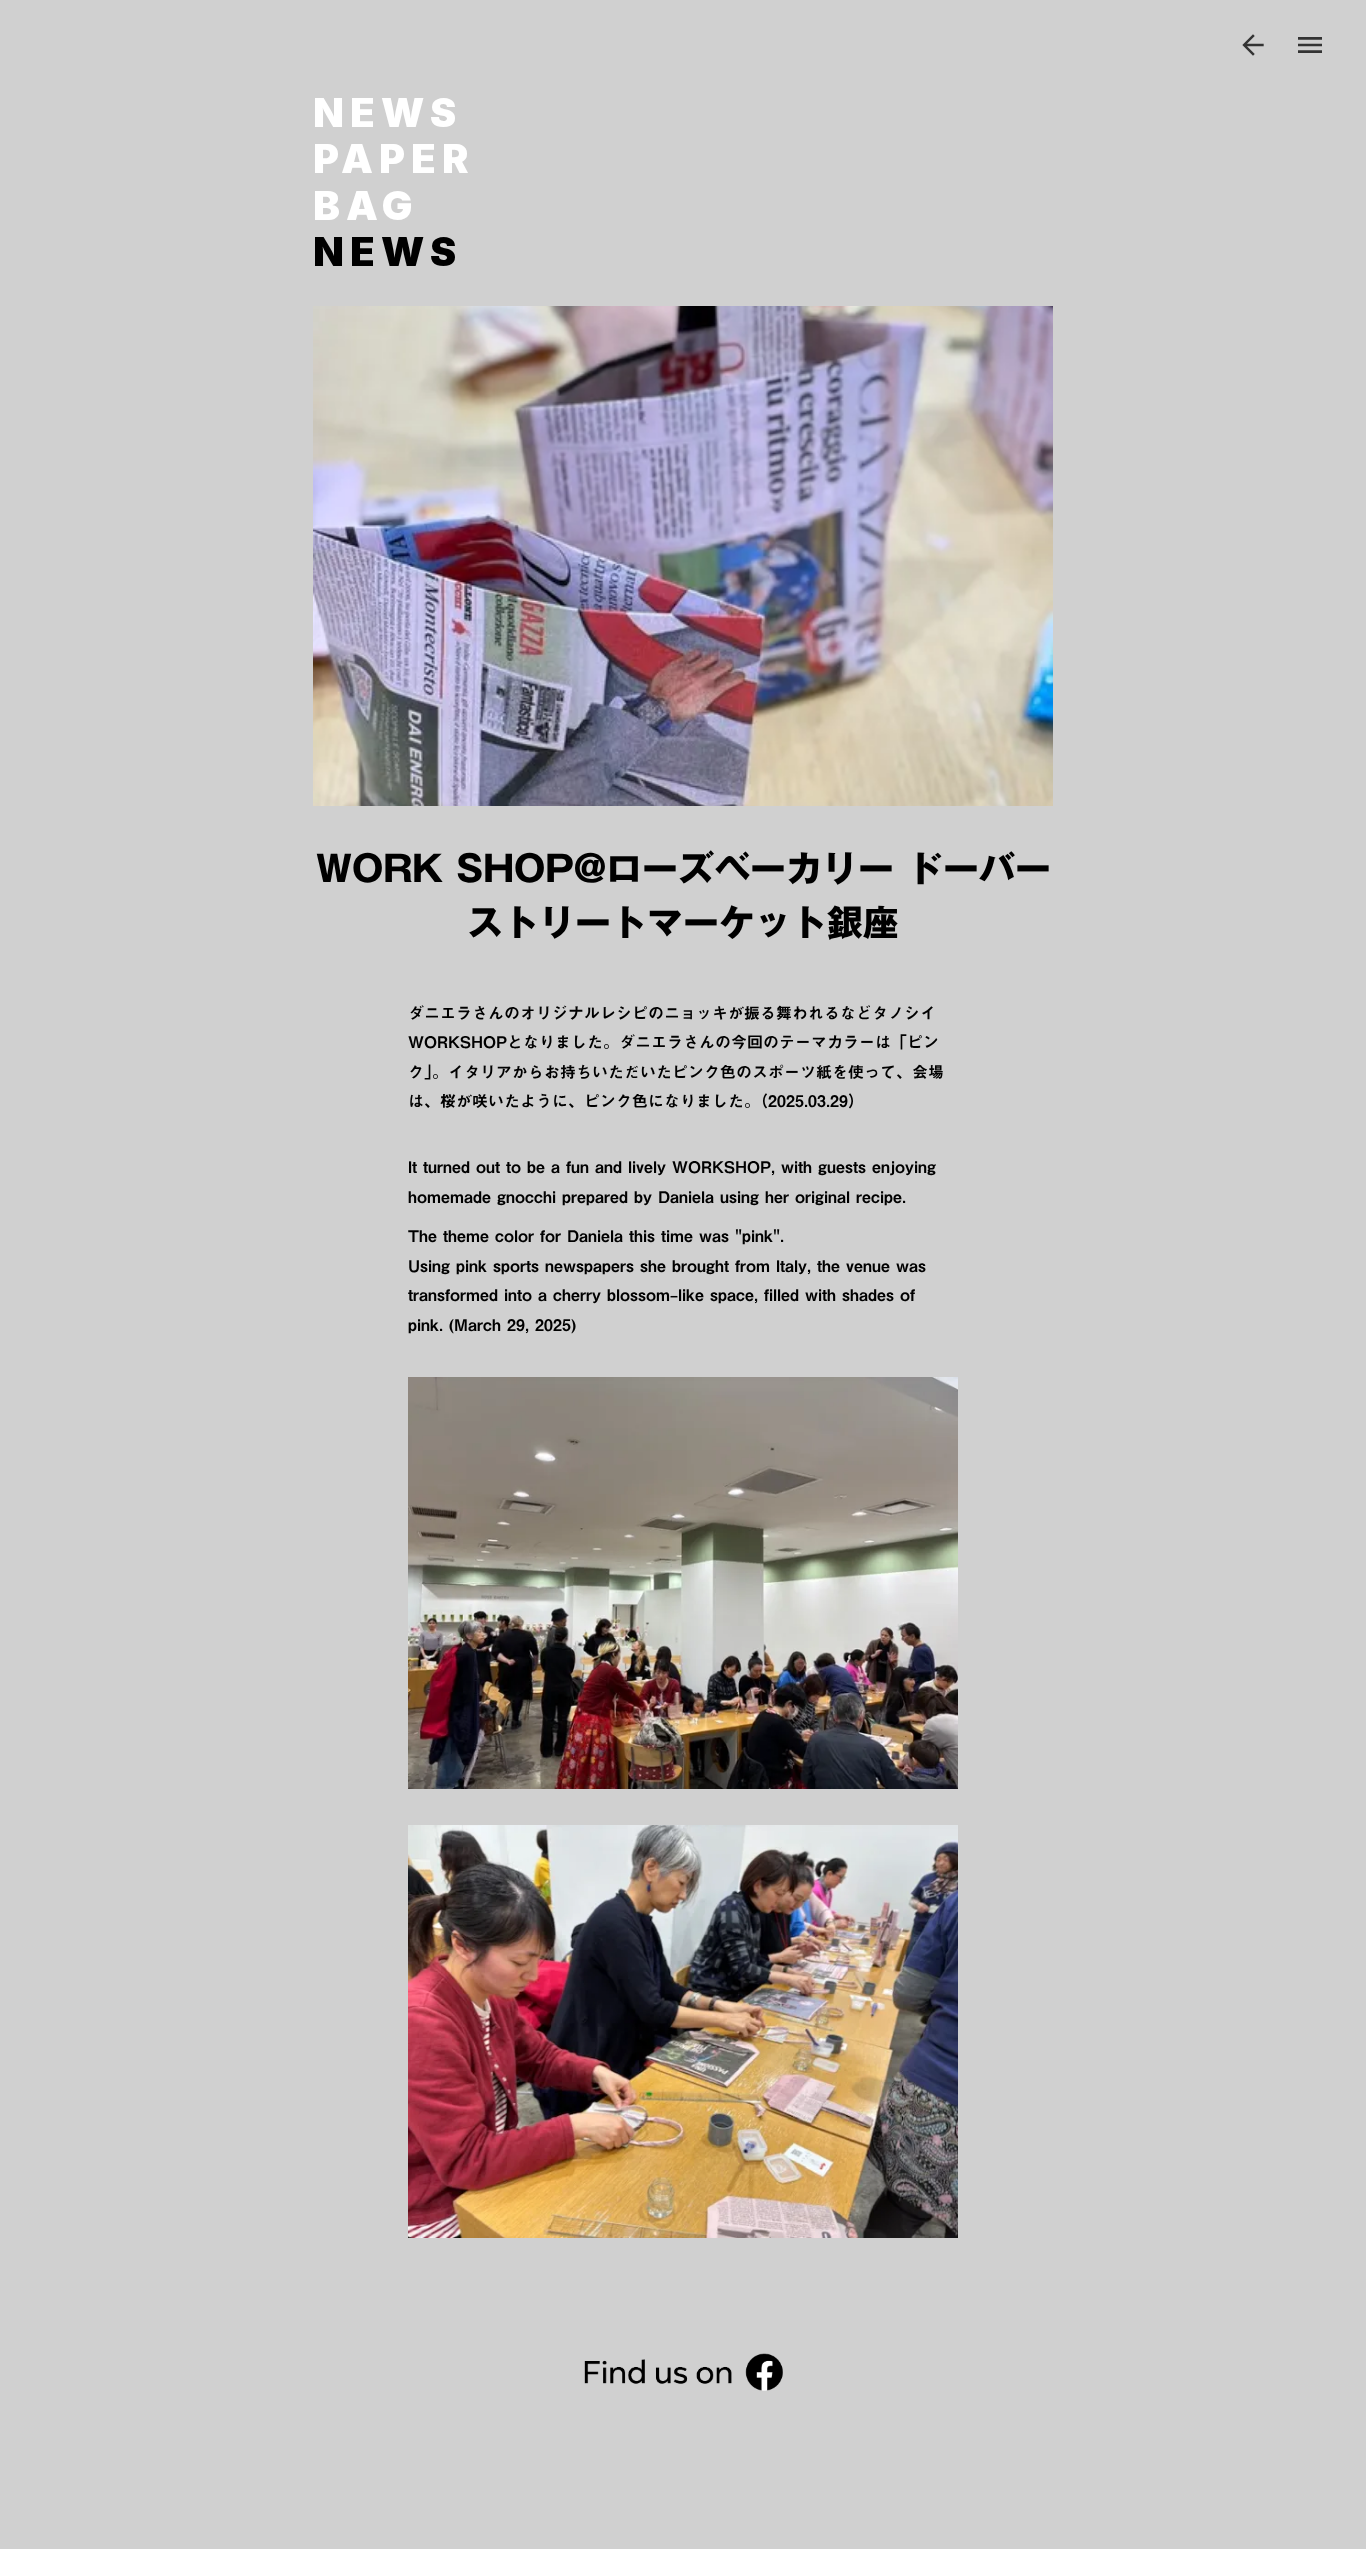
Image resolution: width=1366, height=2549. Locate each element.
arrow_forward (1253, 45)
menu (1310, 45)
